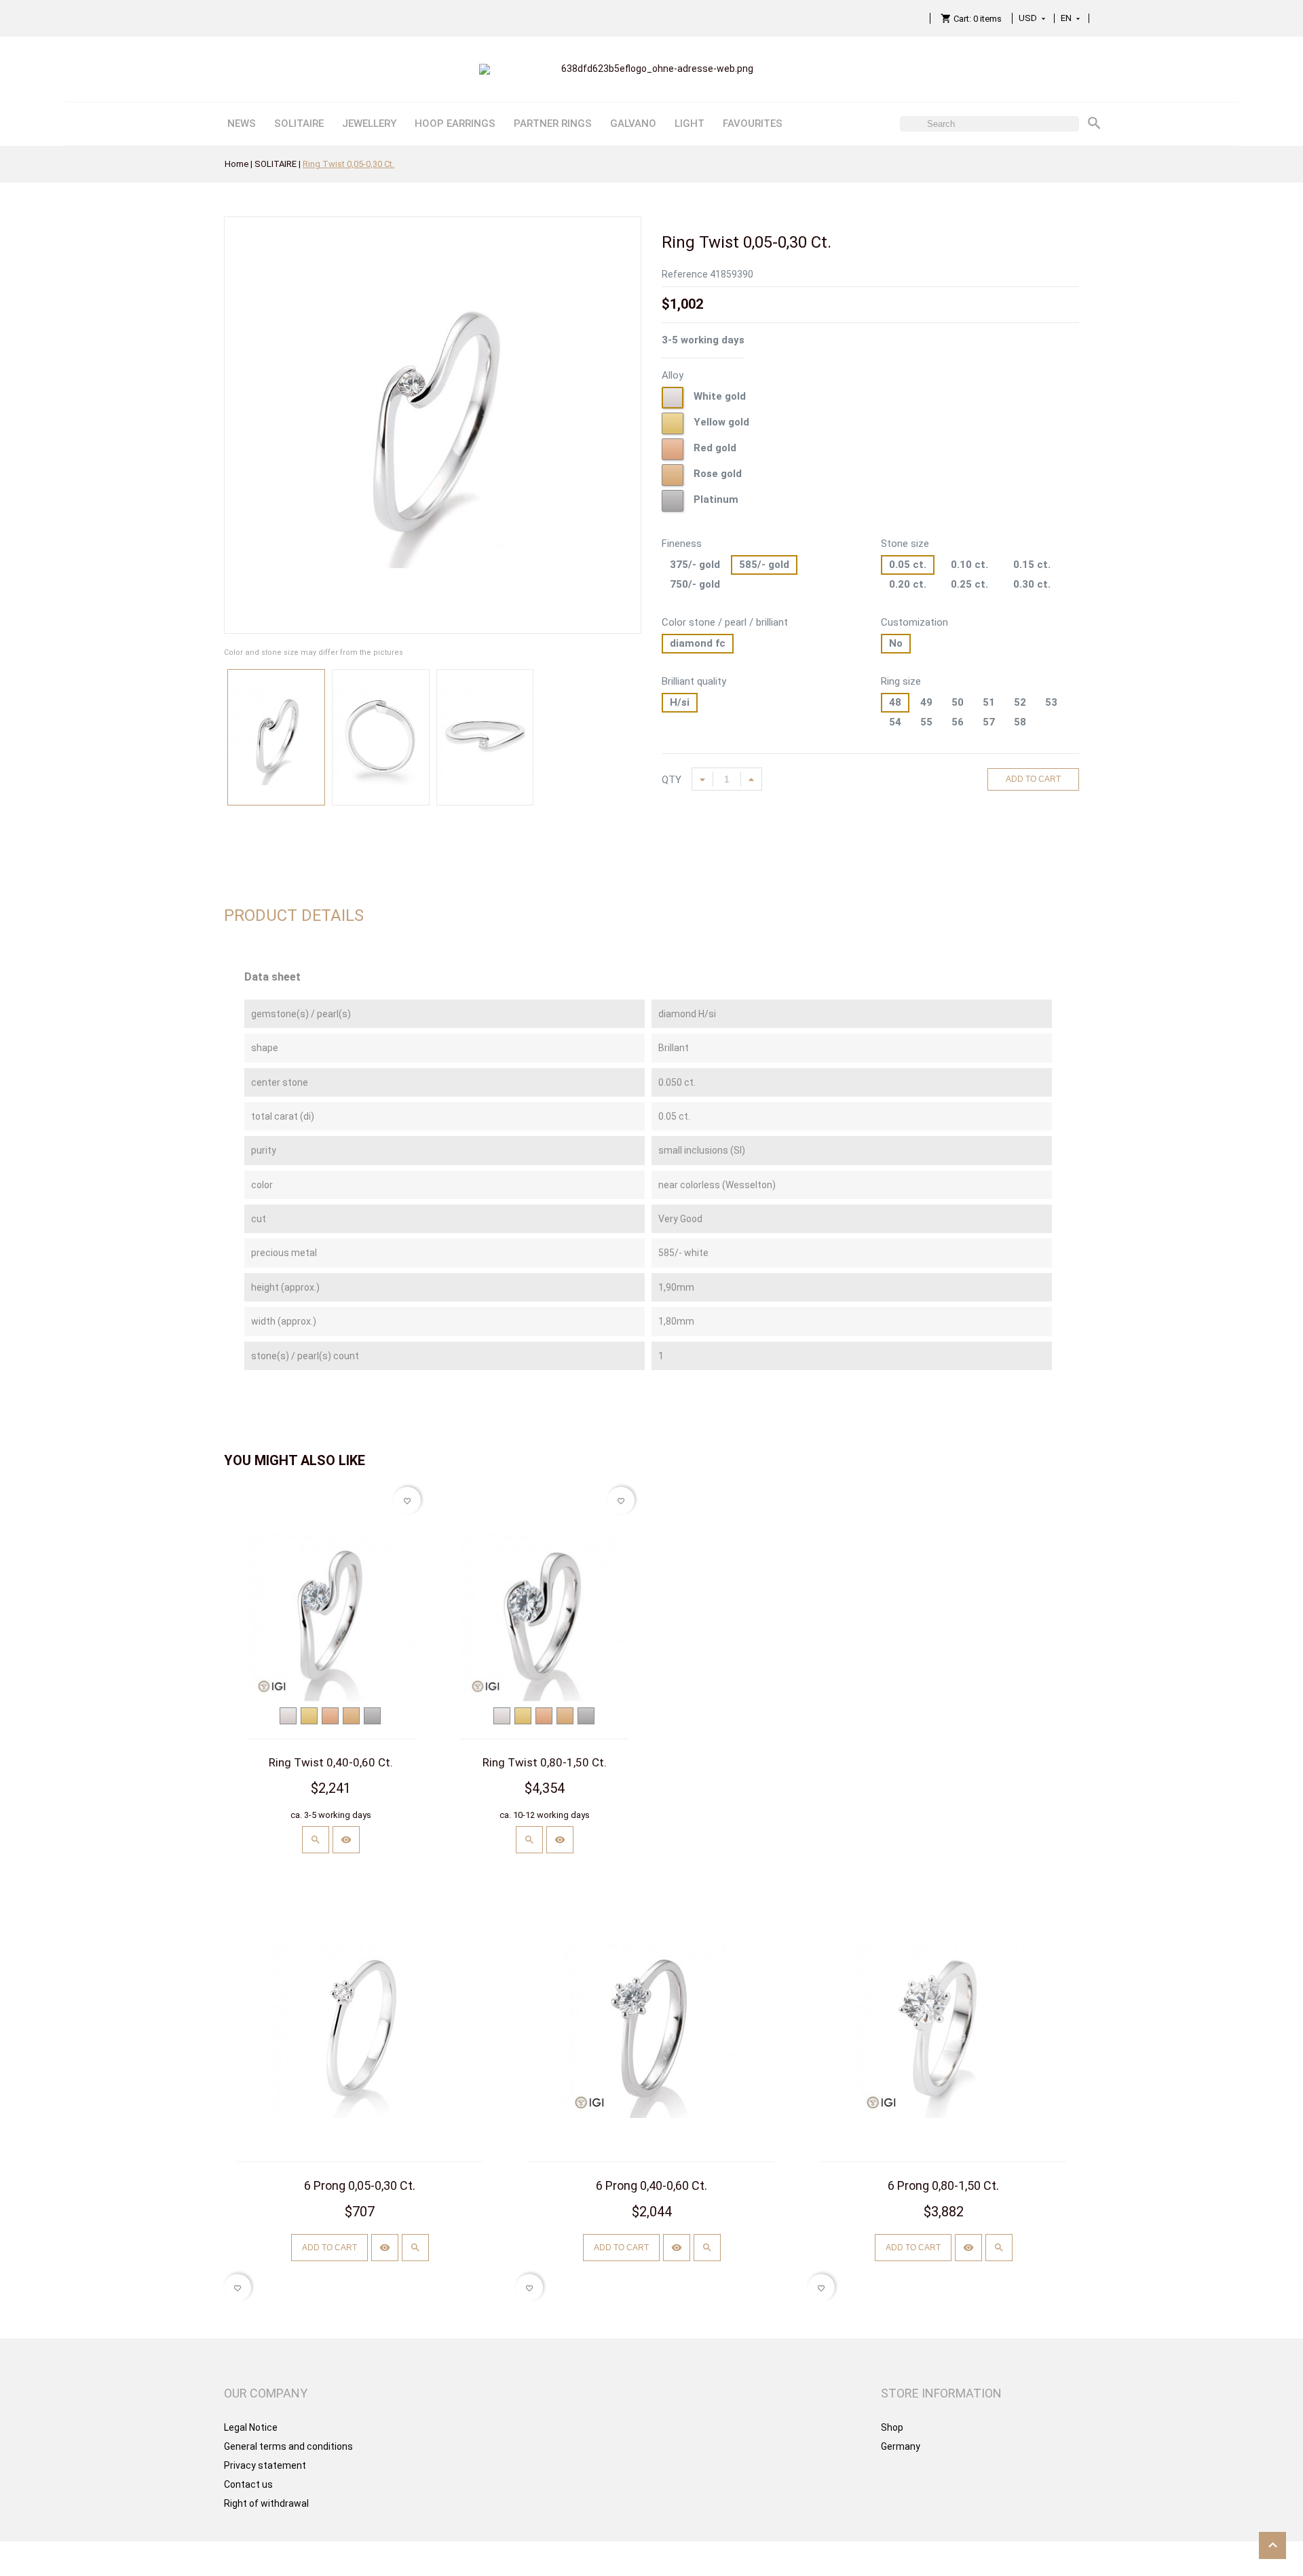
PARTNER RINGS (553, 124)
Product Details (294, 915)
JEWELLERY (369, 124)
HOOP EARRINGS (455, 124)
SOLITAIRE (299, 124)
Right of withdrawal (266, 2503)
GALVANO (633, 124)
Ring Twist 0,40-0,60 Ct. (331, 1762)
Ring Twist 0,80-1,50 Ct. (545, 1762)
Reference (685, 274)
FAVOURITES (753, 124)
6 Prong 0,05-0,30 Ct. (360, 2185)
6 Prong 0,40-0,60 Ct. (651, 2185)
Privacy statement (265, 2465)
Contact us (248, 2484)
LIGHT (690, 124)
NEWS (242, 124)
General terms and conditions (288, 2446)
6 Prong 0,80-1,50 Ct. (943, 2185)
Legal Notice (251, 2427)
